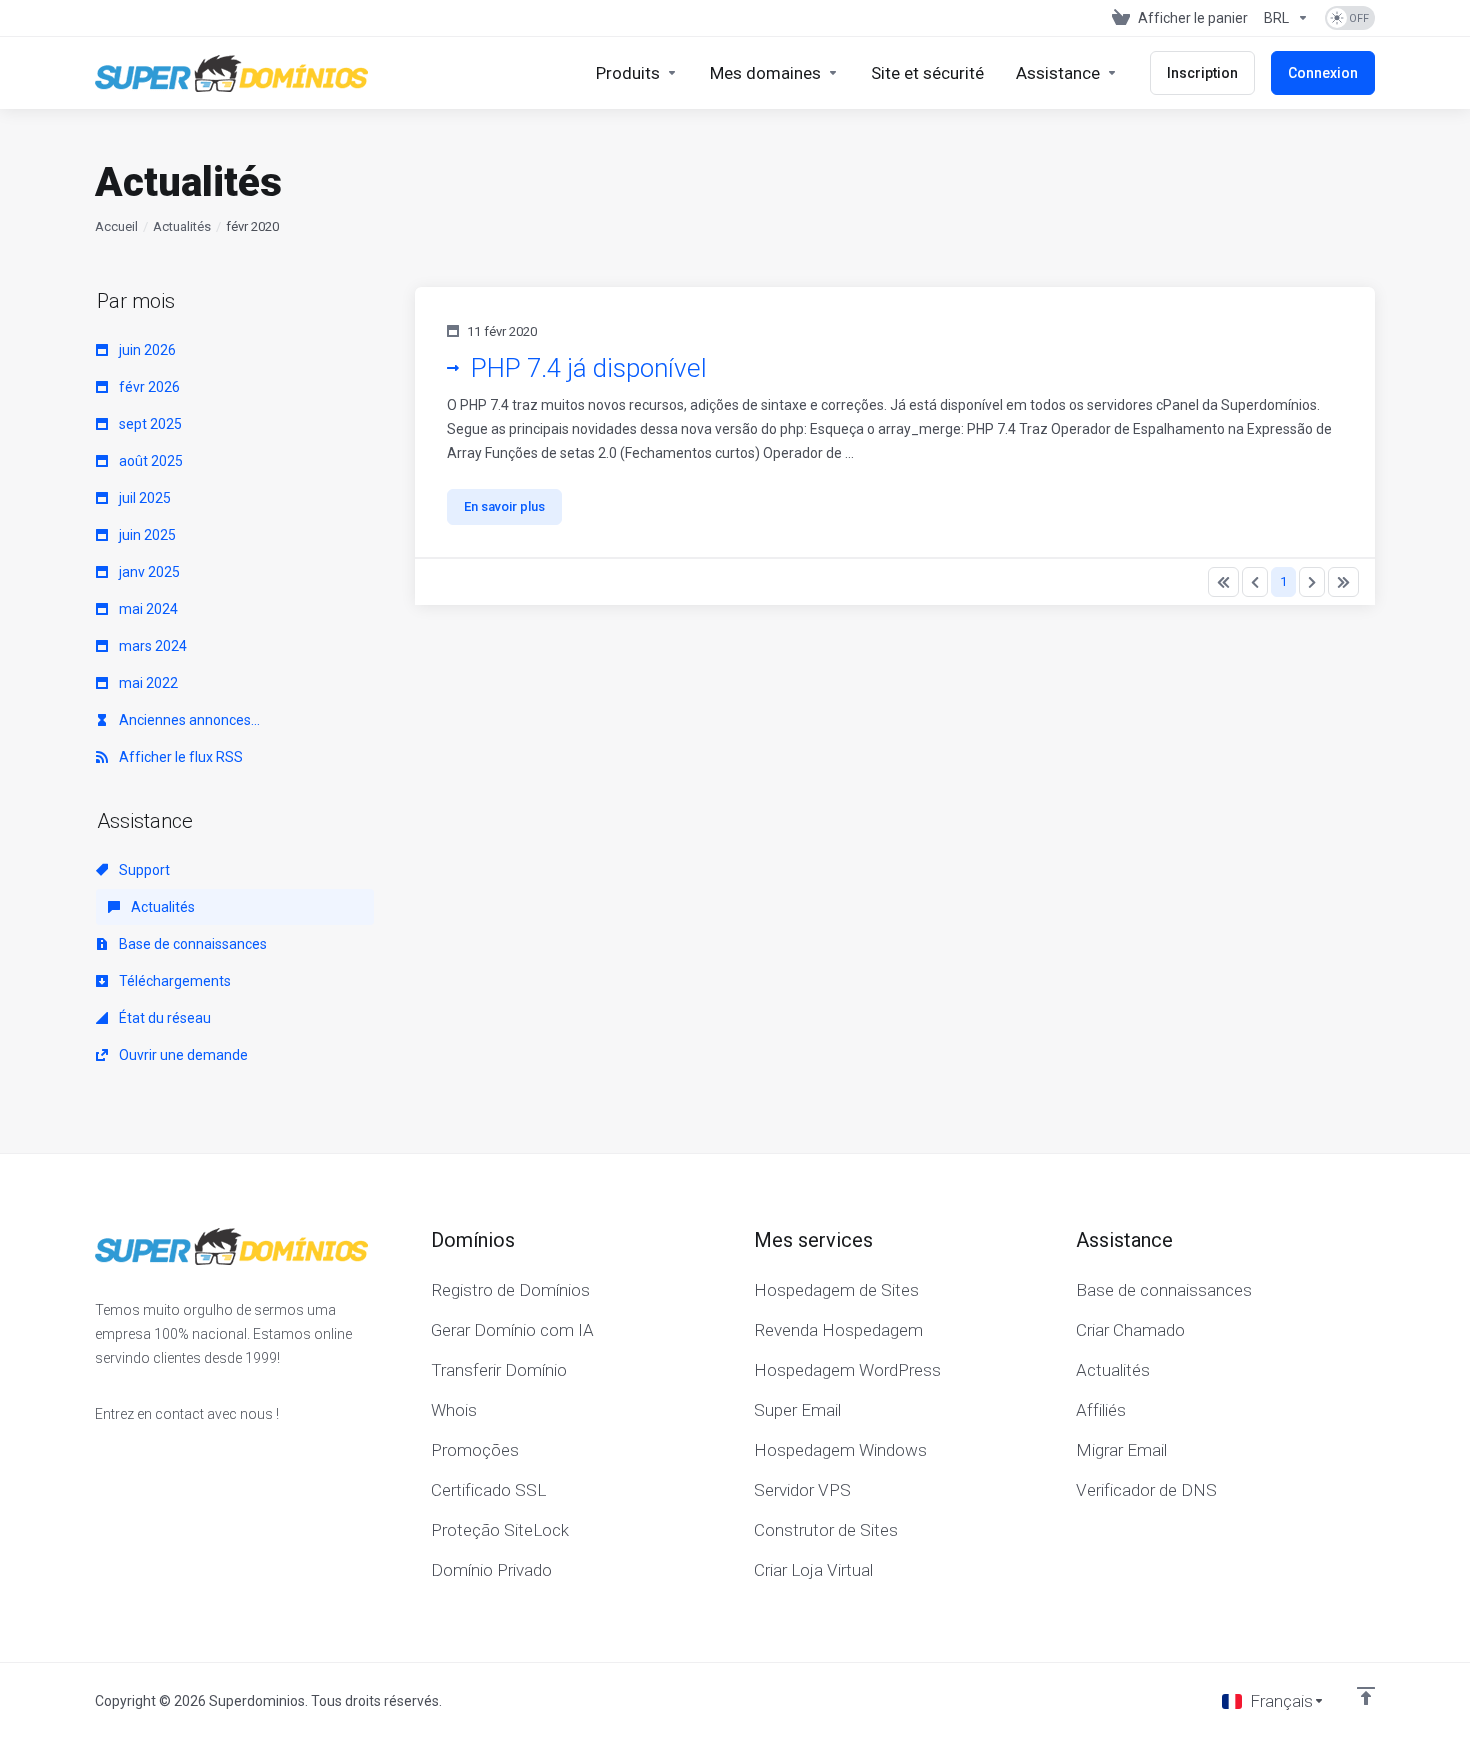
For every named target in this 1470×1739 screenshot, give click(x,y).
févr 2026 (148, 387)
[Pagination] (1223, 582)
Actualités (182, 226)
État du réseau (163, 1018)
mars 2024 (151, 646)
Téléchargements (173, 981)
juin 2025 (146, 535)
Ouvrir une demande (182, 1055)
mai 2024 (147, 609)
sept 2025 (149, 424)
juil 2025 (143, 498)
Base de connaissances (191, 944)
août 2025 (149, 461)
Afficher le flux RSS (179, 757)
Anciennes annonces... (188, 720)
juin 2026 (146, 350)
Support (143, 870)
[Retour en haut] (1366, 1696)
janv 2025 (148, 572)
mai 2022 (147, 683)
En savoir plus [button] (504, 506)
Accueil (116, 226)
